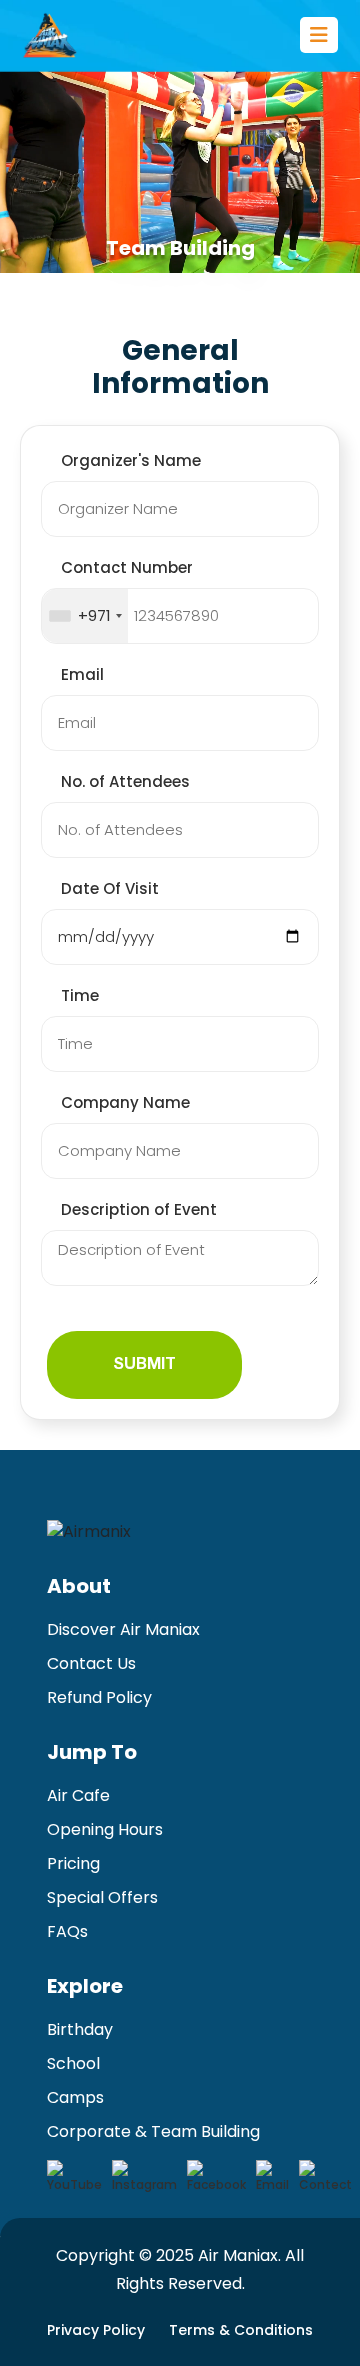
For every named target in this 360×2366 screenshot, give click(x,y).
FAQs (67, 1931)
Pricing (73, 1863)
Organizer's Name (131, 460)
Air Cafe (78, 1795)
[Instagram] (144, 2177)
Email (82, 674)
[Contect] (325, 2177)
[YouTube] (74, 2177)
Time (80, 995)
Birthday (80, 2029)
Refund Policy (99, 1697)
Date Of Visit (110, 888)
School (73, 2063)
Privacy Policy (96, 2330)
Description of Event (139, 1209)
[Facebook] (216, 2177)
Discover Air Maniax (123, 1629)
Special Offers (102, 1897)
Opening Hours (105, 1829)
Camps (75, 2097)
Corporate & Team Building (153, 2131)
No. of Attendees (125, 781)
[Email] (272, 2177)
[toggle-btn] (319, 35)
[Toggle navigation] (319, 35)
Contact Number (127, 567)
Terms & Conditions (241, 2330)
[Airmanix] (50, 35)
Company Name (125, 1102)
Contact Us (91, 1663)
